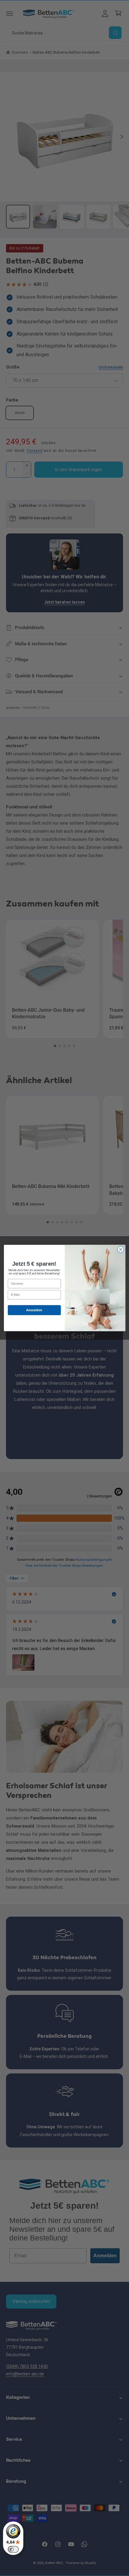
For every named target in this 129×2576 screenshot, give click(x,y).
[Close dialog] (121, 1249)
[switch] (13, 2549)
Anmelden (34, 1310)
